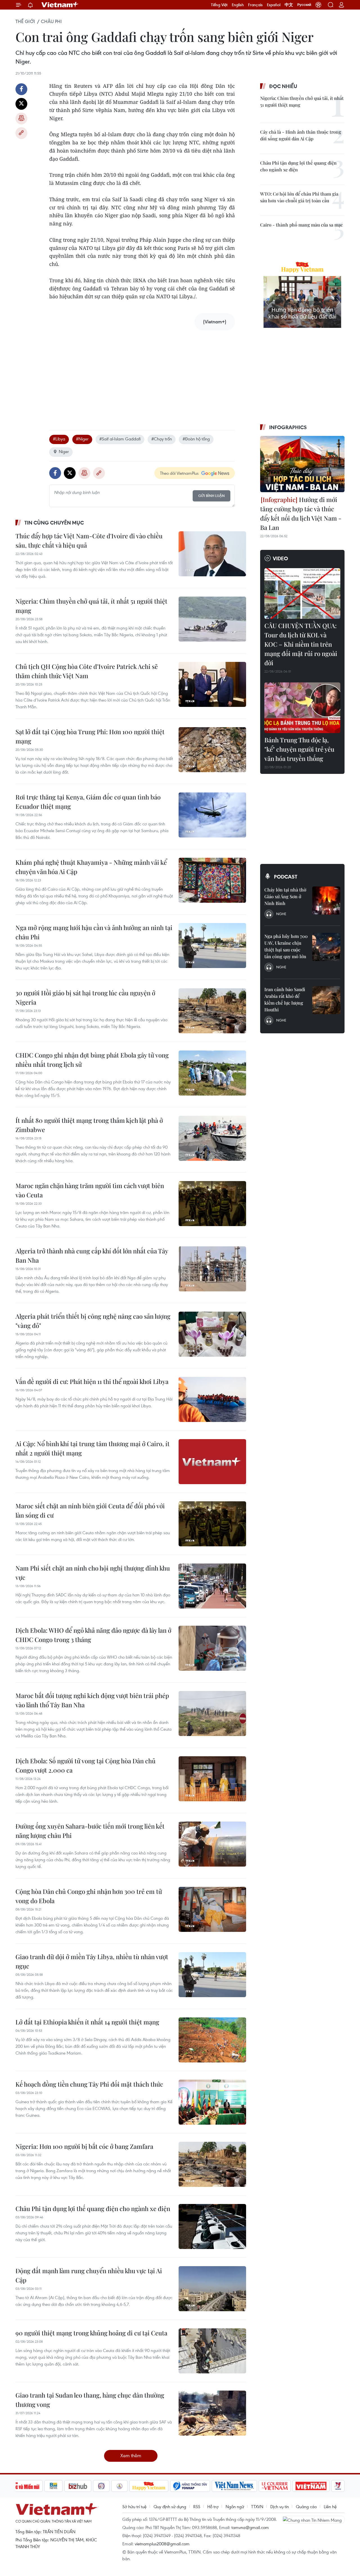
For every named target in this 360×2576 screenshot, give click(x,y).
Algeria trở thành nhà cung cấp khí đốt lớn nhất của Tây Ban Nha (92, 1255)
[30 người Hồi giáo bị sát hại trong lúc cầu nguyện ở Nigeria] (212, 1011)
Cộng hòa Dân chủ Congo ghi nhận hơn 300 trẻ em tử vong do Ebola (89, 1896)
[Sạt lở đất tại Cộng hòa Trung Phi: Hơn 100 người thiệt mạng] (212, 750)
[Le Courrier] (275, 2486)
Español (274, 5)
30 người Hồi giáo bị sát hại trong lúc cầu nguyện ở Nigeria (85, 997)
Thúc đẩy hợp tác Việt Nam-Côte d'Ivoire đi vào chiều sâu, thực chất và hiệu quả (89, 540)
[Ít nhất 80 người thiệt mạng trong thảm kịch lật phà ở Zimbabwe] (212, 1138)
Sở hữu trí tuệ (134, 2506)
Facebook (21, 89)
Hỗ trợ (213, 2506)
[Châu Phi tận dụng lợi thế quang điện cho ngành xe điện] (212, 2226)
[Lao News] (102, 2486)
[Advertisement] (142, 374)
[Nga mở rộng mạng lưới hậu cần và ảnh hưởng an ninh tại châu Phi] (212, 946)
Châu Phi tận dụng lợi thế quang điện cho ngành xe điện (93, 2208)
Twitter (21, 104)
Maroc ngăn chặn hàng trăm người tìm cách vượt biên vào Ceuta (90, 1190)
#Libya (59, 439)
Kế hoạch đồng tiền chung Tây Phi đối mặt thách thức (89, 2084)
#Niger (82, 439)
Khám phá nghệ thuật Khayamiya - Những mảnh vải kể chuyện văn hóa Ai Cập (91, 867)
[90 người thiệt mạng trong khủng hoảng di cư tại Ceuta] (212, 2351)
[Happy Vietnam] (149, 2486)
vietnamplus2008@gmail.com (162, 2544)
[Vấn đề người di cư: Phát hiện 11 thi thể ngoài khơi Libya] (212, 1399)
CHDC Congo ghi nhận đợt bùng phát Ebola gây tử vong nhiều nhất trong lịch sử (92, 1060)
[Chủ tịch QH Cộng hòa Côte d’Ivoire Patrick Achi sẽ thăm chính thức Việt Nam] (212, 684)
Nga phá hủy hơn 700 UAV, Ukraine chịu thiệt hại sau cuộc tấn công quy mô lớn (286, 946)
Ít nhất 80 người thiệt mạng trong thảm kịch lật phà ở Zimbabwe (89, 1125)
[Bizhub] (78, 2486)
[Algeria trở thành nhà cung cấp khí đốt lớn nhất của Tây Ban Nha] (212, 1269)
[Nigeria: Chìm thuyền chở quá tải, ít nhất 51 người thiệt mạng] (212, 619)
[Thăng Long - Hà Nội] (318, 5)
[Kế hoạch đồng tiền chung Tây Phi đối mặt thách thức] (212, 2102)
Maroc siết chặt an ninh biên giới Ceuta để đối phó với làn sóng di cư (90, 1510)
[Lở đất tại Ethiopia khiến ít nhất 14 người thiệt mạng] (212, 2040)
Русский (304, 5)
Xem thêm (131, 2455)
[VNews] (338, 2486)
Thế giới (25, 21)
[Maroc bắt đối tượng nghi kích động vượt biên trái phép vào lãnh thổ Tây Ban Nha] (212, 1713)
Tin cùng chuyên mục (54, 523)
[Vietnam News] (234, 2486)
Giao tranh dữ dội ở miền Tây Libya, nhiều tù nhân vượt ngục (92, 1961)
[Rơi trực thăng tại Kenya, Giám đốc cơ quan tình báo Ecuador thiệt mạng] (212, 815)
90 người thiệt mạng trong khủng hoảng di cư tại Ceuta (91, 2333)
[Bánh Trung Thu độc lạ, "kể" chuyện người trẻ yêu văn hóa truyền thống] (302, 708)
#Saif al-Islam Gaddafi (120, 439)
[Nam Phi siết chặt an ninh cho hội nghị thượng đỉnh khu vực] (212, 1586)
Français (255, 5)
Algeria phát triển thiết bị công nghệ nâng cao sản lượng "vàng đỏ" (93, 1321)
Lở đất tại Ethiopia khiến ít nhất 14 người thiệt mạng (87, 2022)
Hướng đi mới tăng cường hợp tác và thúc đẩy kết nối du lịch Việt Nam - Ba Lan (301, 513)
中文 (289, 5)
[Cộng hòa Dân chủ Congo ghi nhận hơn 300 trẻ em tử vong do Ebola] (212, 1909)
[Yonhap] (190, 2486)
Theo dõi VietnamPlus (179, 473)
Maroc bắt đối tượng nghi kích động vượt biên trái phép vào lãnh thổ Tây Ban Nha (92, 1700)
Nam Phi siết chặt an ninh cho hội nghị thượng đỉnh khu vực (93, 1573)
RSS (197, 2506)
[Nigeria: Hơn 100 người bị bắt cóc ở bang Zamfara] (212, 2164)
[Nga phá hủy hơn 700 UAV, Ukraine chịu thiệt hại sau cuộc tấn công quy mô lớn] (326, 947)
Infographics (288, 427)
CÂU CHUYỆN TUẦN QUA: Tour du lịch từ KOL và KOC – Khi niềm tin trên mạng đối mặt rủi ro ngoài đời (301, 644)
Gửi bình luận (211, 496)
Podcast (286, 877)
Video (280, 558)
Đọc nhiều (283, 86)
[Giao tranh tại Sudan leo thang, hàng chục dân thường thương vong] (212, 2413)
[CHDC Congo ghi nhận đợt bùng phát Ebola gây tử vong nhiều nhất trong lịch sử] (212, 1073)
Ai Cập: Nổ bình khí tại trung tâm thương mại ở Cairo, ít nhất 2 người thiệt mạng (93, 1448)
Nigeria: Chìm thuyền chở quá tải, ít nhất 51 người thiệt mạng (91, 606)
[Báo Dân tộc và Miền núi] (22, 2486)
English (238, 5)
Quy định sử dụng (170, 2506)
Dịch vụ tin (280, 2506)
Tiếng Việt (219, 5)
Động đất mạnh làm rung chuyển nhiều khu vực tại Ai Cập (89, 2275)
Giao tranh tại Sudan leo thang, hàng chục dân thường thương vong (90, 2400)
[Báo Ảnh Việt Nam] (311, 2486)
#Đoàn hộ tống (196, 439)
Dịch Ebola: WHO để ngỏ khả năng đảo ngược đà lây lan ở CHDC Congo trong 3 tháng (93, 1635)
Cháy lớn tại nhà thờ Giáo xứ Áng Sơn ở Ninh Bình (285, 896)
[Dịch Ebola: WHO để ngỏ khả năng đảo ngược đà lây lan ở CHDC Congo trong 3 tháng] (212, 1648)
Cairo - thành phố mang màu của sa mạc (301, 225)
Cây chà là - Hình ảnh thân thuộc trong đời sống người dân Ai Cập (301, 135)
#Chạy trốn (162, 439)
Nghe (281, 914)
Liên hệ (330, 2506)
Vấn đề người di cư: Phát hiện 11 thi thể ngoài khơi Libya (92, 1381)
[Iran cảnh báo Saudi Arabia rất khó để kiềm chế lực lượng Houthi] (326, 1000)
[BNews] (54, 2486)
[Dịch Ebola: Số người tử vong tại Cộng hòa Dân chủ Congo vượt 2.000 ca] (212, 1779)
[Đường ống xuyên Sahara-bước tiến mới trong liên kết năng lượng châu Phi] (212, 1844)
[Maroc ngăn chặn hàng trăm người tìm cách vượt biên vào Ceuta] (212, 1204)
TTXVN (257, 2506)
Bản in (21, 118)
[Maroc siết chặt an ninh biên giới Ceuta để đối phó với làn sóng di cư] (212, 1524)
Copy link (21, 133)
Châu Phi (51, 21)
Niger (64, 451)
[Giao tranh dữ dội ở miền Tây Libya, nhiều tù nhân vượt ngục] (212, 1975)
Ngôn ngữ (235, 2506)
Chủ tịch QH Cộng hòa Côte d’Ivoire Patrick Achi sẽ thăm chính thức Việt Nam (87, 671)
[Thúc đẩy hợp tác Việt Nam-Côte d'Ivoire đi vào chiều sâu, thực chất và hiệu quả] (212, 554)
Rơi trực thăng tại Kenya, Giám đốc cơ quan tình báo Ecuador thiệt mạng (88, 802)
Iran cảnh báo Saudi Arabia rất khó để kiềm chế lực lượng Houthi (285, 999)
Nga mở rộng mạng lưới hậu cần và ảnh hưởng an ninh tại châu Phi (94, 932)
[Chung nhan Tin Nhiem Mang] (314, 2520)
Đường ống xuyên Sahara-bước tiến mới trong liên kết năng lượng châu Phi (90, 1831)
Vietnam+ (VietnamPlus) (60, 5)
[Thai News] (120, 2486)
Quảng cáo (306, 2506)
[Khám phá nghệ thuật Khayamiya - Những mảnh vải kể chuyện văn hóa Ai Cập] (212, 880)
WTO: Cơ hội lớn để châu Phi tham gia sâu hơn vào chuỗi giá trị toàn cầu (299, 197)
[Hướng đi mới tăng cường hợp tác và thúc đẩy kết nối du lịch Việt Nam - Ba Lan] (302, 464)
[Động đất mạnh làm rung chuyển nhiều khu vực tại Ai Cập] (212, 2289)
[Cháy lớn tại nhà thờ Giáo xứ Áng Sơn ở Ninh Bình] (326, 901)
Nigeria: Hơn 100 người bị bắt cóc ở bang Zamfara (84, 2146)
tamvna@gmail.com (250, 2527)
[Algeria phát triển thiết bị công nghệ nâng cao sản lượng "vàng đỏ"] (212, 1334)
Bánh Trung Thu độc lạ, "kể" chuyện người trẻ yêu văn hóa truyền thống (299, 749)
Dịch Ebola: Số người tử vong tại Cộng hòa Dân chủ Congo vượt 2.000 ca (85, 1765)
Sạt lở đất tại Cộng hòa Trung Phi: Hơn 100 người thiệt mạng (90, 736)
